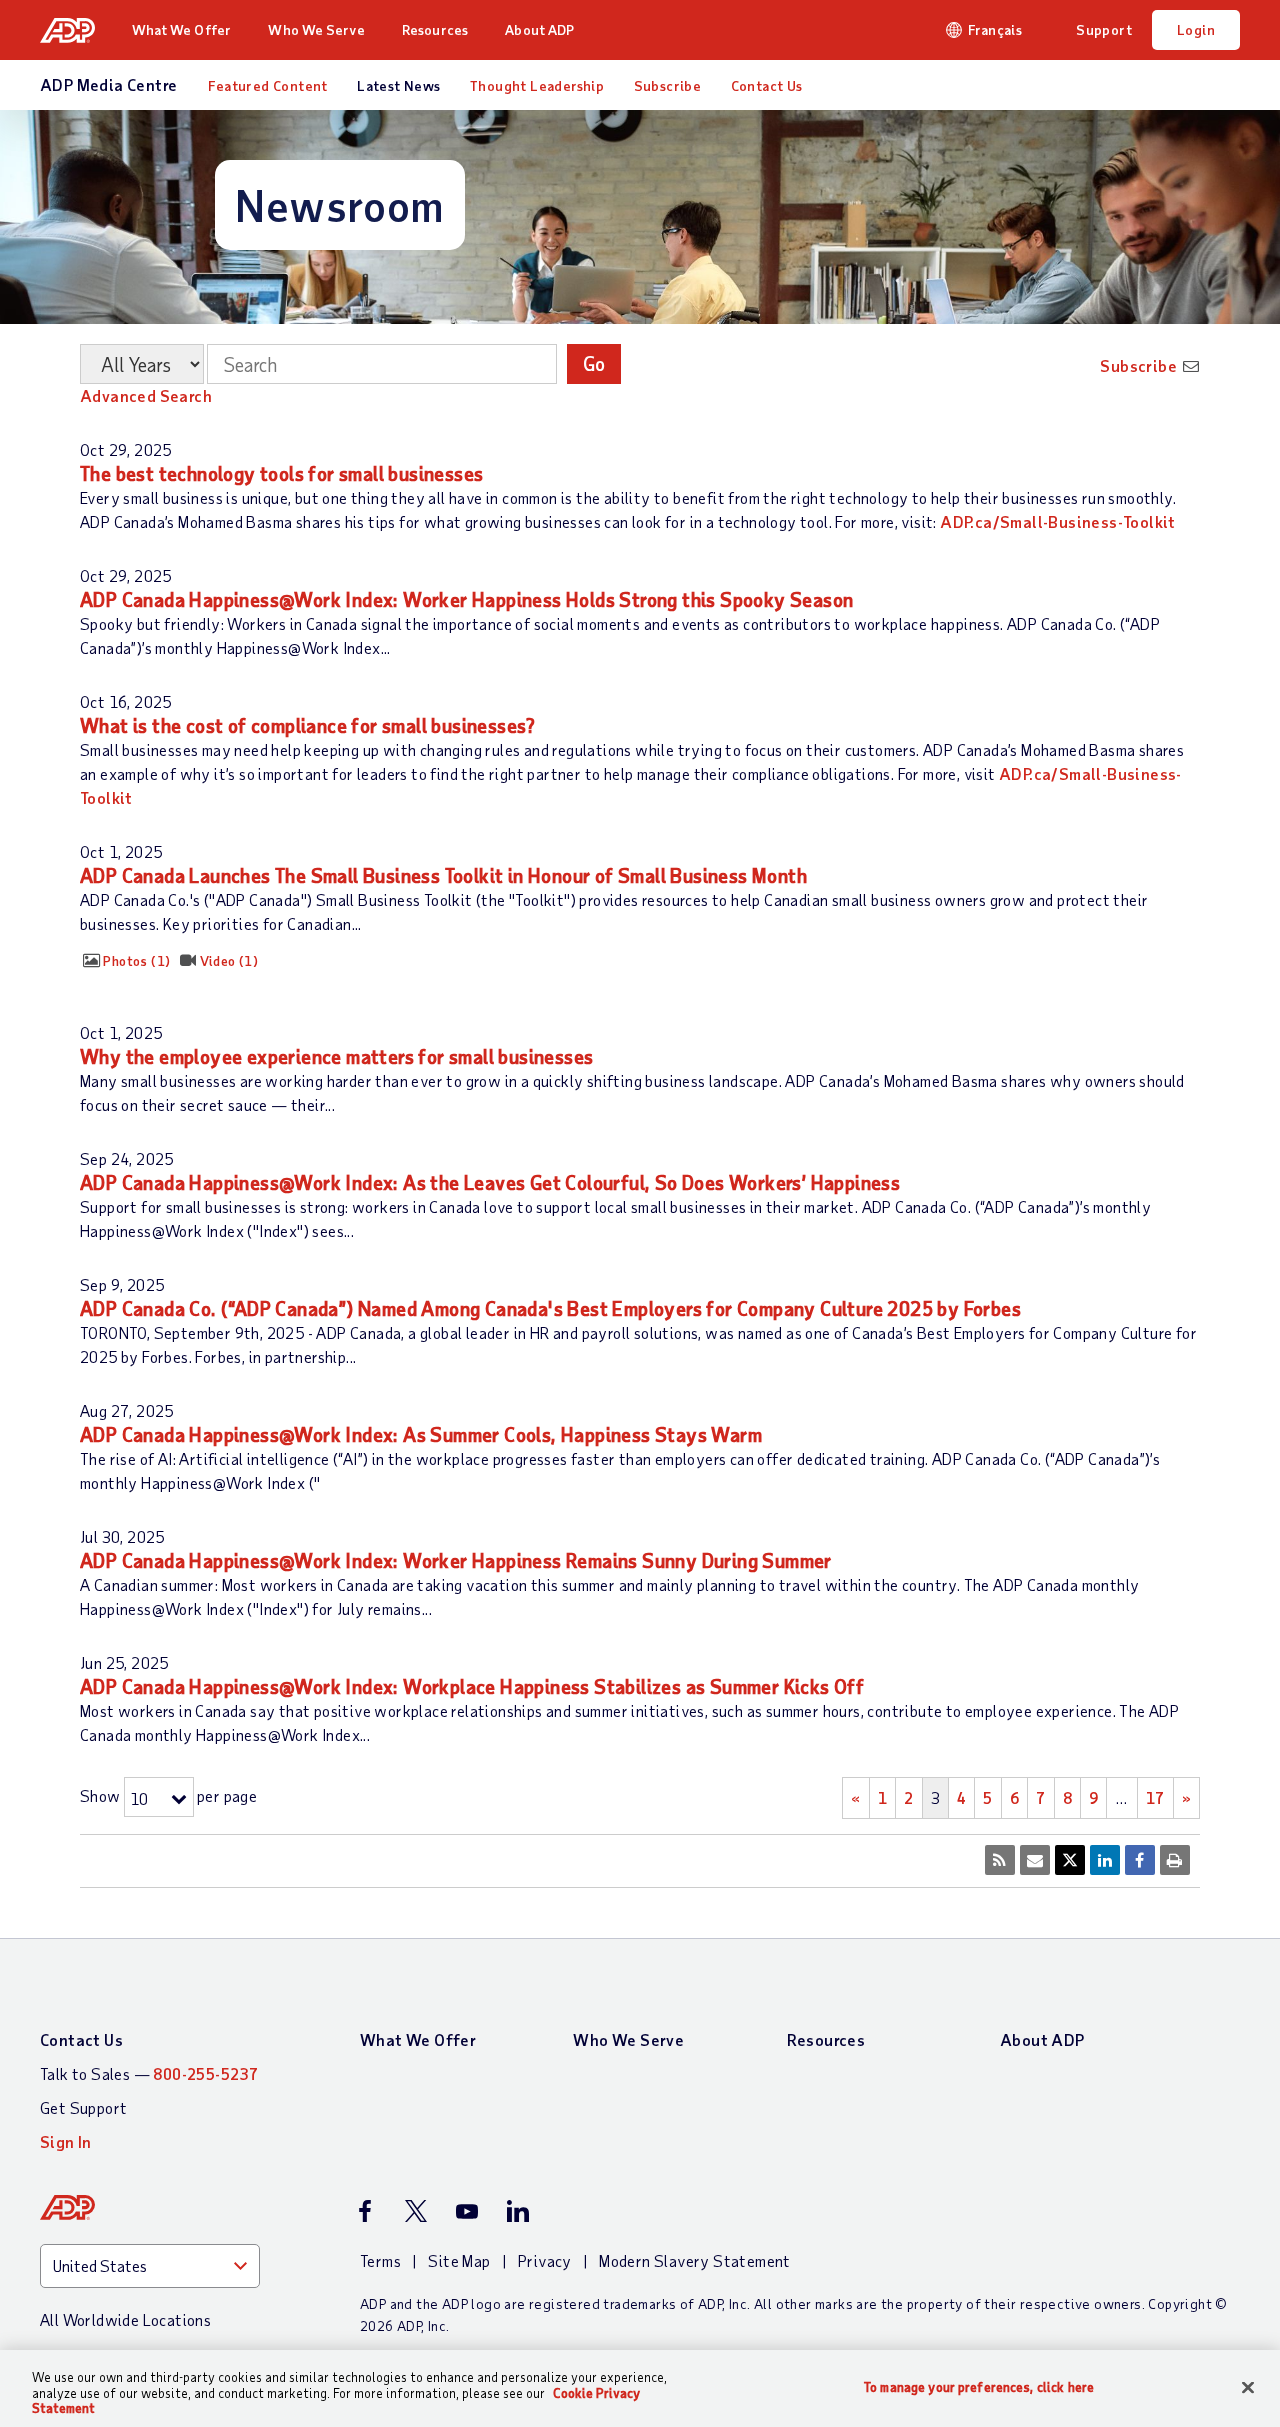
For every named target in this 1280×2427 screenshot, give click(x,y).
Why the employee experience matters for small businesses (336, 1056)
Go (594, 363)
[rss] (1000, 1860)
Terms (380, 2260)
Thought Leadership (537, 85)
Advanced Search (146, 395)
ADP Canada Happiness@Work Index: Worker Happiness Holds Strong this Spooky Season (466, 599)
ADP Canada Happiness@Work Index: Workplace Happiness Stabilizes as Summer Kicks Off (472, 1686)
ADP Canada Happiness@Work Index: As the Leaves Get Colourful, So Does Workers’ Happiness (490, 1182)
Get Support (83, 2107)
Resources (435, 29)
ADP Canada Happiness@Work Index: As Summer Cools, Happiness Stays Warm (421, 1434)
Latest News (398, 85)
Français (995, 29)
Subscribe (668, 85)
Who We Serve (316, 29)
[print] (1175, 1860)
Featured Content (267, 85)
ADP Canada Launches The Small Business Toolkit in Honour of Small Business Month (443, 875)
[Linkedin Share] (1105, 1860)
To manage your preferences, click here (979, 2386)
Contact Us (767, 85)
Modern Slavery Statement (695, 2260)
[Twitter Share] (1070, 1860)
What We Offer (181, 29)
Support (1104, 29)
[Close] (1248, 2387)
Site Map (459, 2260)
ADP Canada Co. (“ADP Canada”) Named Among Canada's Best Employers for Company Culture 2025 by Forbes (550, 1308)
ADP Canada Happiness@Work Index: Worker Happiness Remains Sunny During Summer (456, 1560)
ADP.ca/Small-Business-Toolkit (1058, 521)
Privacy (545, 2260)
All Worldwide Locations (125, 2319)
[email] (1035, 1860)
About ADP (539, 29)
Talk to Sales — (149, 2073)
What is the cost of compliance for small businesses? (308, 725)
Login (1196, 29)
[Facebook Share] (1140, 1860)
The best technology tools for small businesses (281, 473)
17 (1155, 1797)
